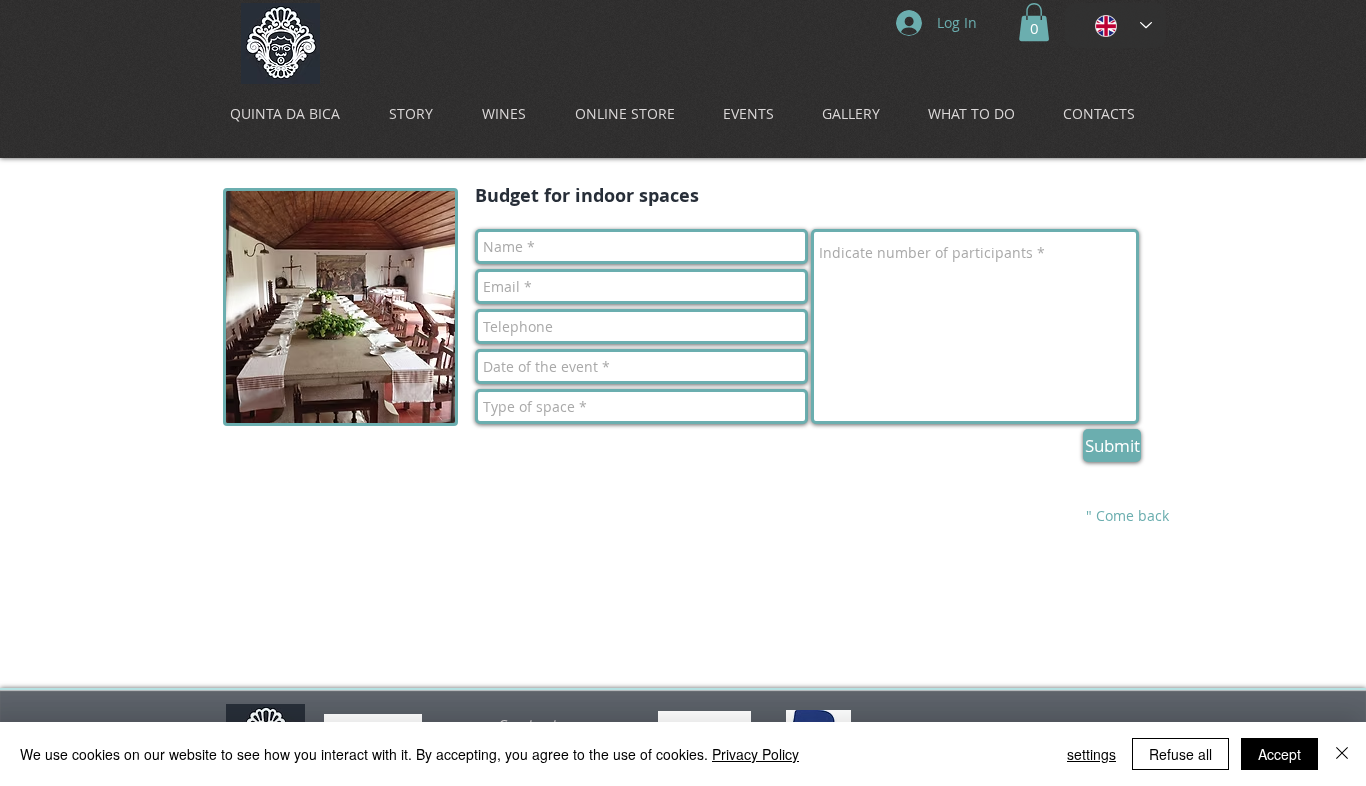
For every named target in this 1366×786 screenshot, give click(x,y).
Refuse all (1180, 754)
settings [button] (1091, 754)
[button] (1034, 22)
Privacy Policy (755, 754)
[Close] (1342, 754)
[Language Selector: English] (1115, 25)
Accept (1279, 754)
